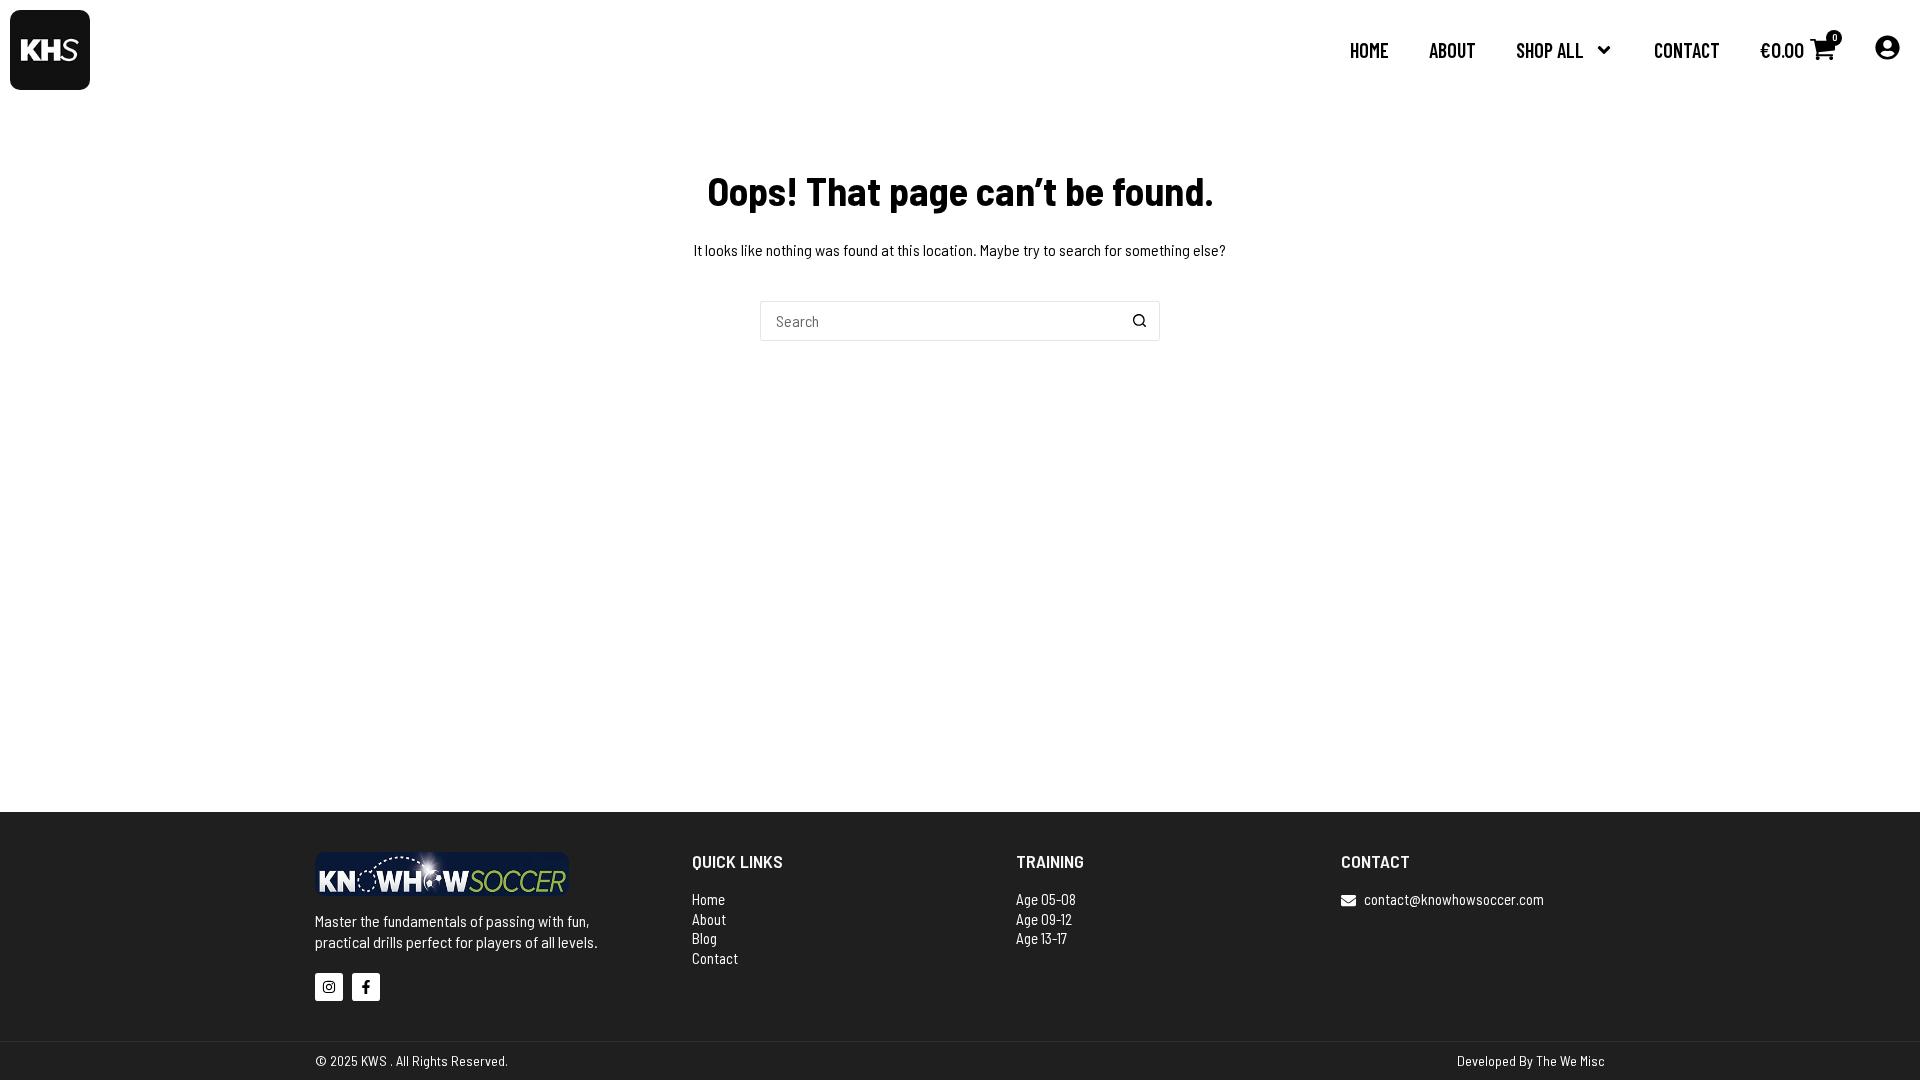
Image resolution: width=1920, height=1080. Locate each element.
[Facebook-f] (366, 987)
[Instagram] (329, 987)
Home (1369, 50)
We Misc (1582, 1060)
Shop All (1550, 50)
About (1452, 50)
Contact (1687, 50)
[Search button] (1140, 321)
